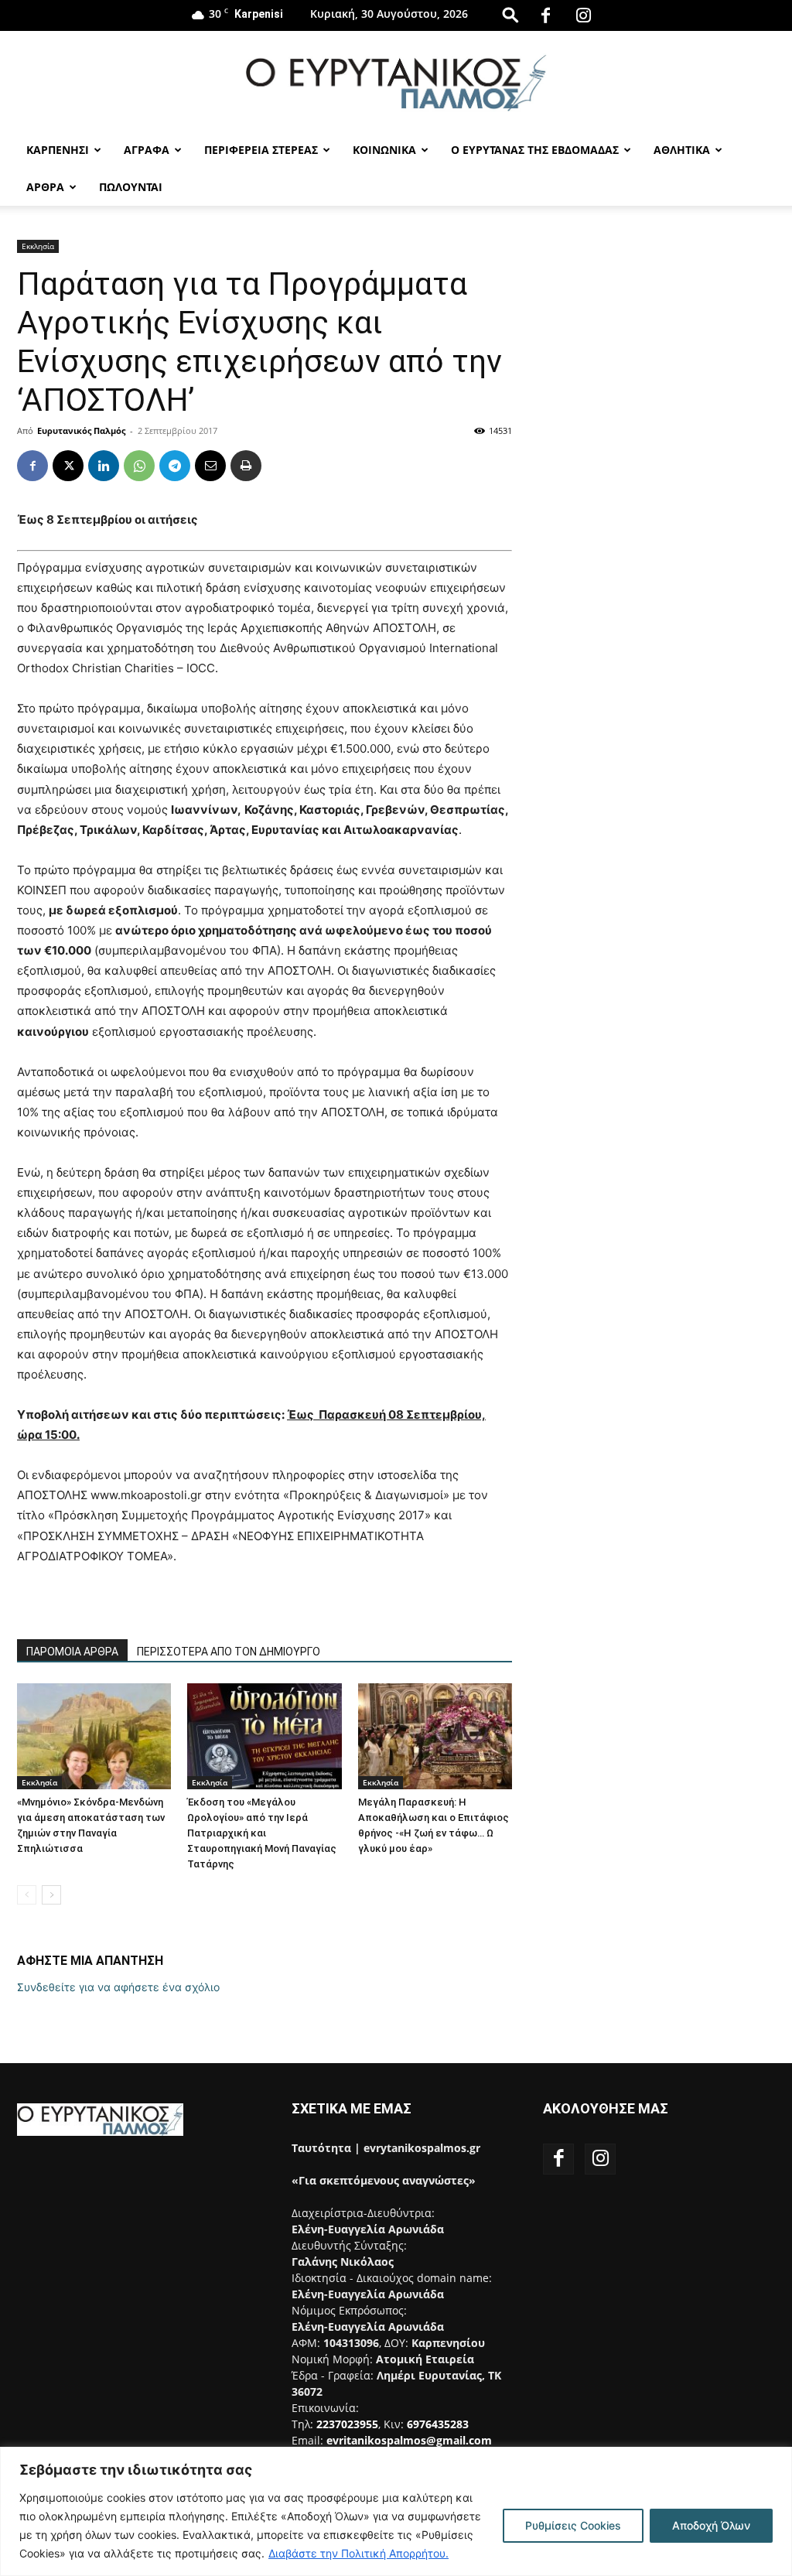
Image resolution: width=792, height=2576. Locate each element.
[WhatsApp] (139, 466)
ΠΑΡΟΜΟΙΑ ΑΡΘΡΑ (72, 1652)
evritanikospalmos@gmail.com (409, 2440)
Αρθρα (45, 187)
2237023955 (347, 2424)
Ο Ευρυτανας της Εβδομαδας (535, 150)
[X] (68, 466)
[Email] (210, 466)
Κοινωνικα (384, 150)
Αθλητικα (682, 150)
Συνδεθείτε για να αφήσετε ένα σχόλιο (118, 1987)
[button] (510, 14)
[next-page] (51, 1895)
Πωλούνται (131, 187)
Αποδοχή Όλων (711, 2525)
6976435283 (438, 2424)
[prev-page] (27, 1895)
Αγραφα (147, 150)
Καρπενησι (58, 150)
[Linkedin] (104, 466)
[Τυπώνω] (246, 466)
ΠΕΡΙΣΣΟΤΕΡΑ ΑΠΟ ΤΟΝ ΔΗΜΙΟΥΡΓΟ (229, 1652)
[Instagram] (584, 15)
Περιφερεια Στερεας (261, 150)
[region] (396, 2511)
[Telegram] (175, 466)
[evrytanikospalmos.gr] (396, 82)
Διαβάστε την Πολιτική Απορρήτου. (358, 2553)
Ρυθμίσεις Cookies (573, 2525)
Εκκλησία (38, 246)
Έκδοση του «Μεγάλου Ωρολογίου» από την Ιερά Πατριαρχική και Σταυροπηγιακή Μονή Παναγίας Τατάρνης (262, 1833)
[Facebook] (546, 15)
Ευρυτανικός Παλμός (81, 430)
